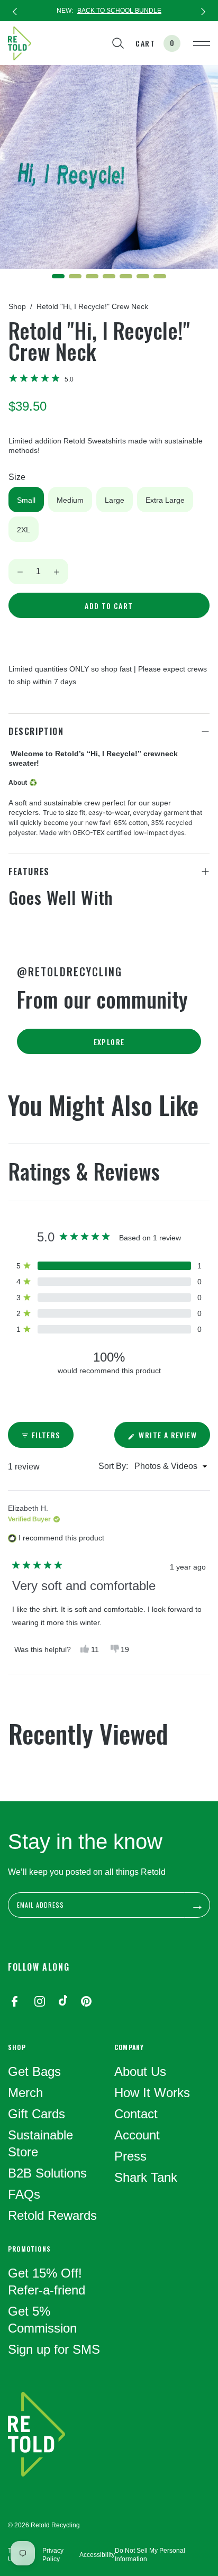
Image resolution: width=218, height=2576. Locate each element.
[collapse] (205, 731)
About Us (140, 2071)
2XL (24, 530)
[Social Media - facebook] (14, 2002)
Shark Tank (146, 2177)
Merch (25, 2093)
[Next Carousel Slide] (203, 11)
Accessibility (97, 2555)
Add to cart (109, 606)
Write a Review (173, 1438)
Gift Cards (37, 2114)
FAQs (24, 2194)
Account (137, 2135)
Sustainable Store (40, 2143)
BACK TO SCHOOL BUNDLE (119, 11)
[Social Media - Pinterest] (86, 2002)
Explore (109, 1042)
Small (26, 500)
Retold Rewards (52, 2215)
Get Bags (34, 2071)
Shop (17, 306)
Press (130, 2156)
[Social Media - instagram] (40, 2002)
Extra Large (165, 500)
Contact (136, 2114)
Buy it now (109, 638)
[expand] (205, 872)
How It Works (152, 2093)
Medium (70, 500)
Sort (107, 1466)
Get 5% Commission (42, 2320)
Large (115, 500)
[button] (41, 379)
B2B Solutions (47, 2173)
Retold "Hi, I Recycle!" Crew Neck (92, 306)
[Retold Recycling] (20, 43)
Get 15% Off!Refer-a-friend (47, 2282)
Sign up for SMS (54, 2349)
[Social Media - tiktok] (63, 2002)
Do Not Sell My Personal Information (150, 2555)
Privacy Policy (53, 2555)
